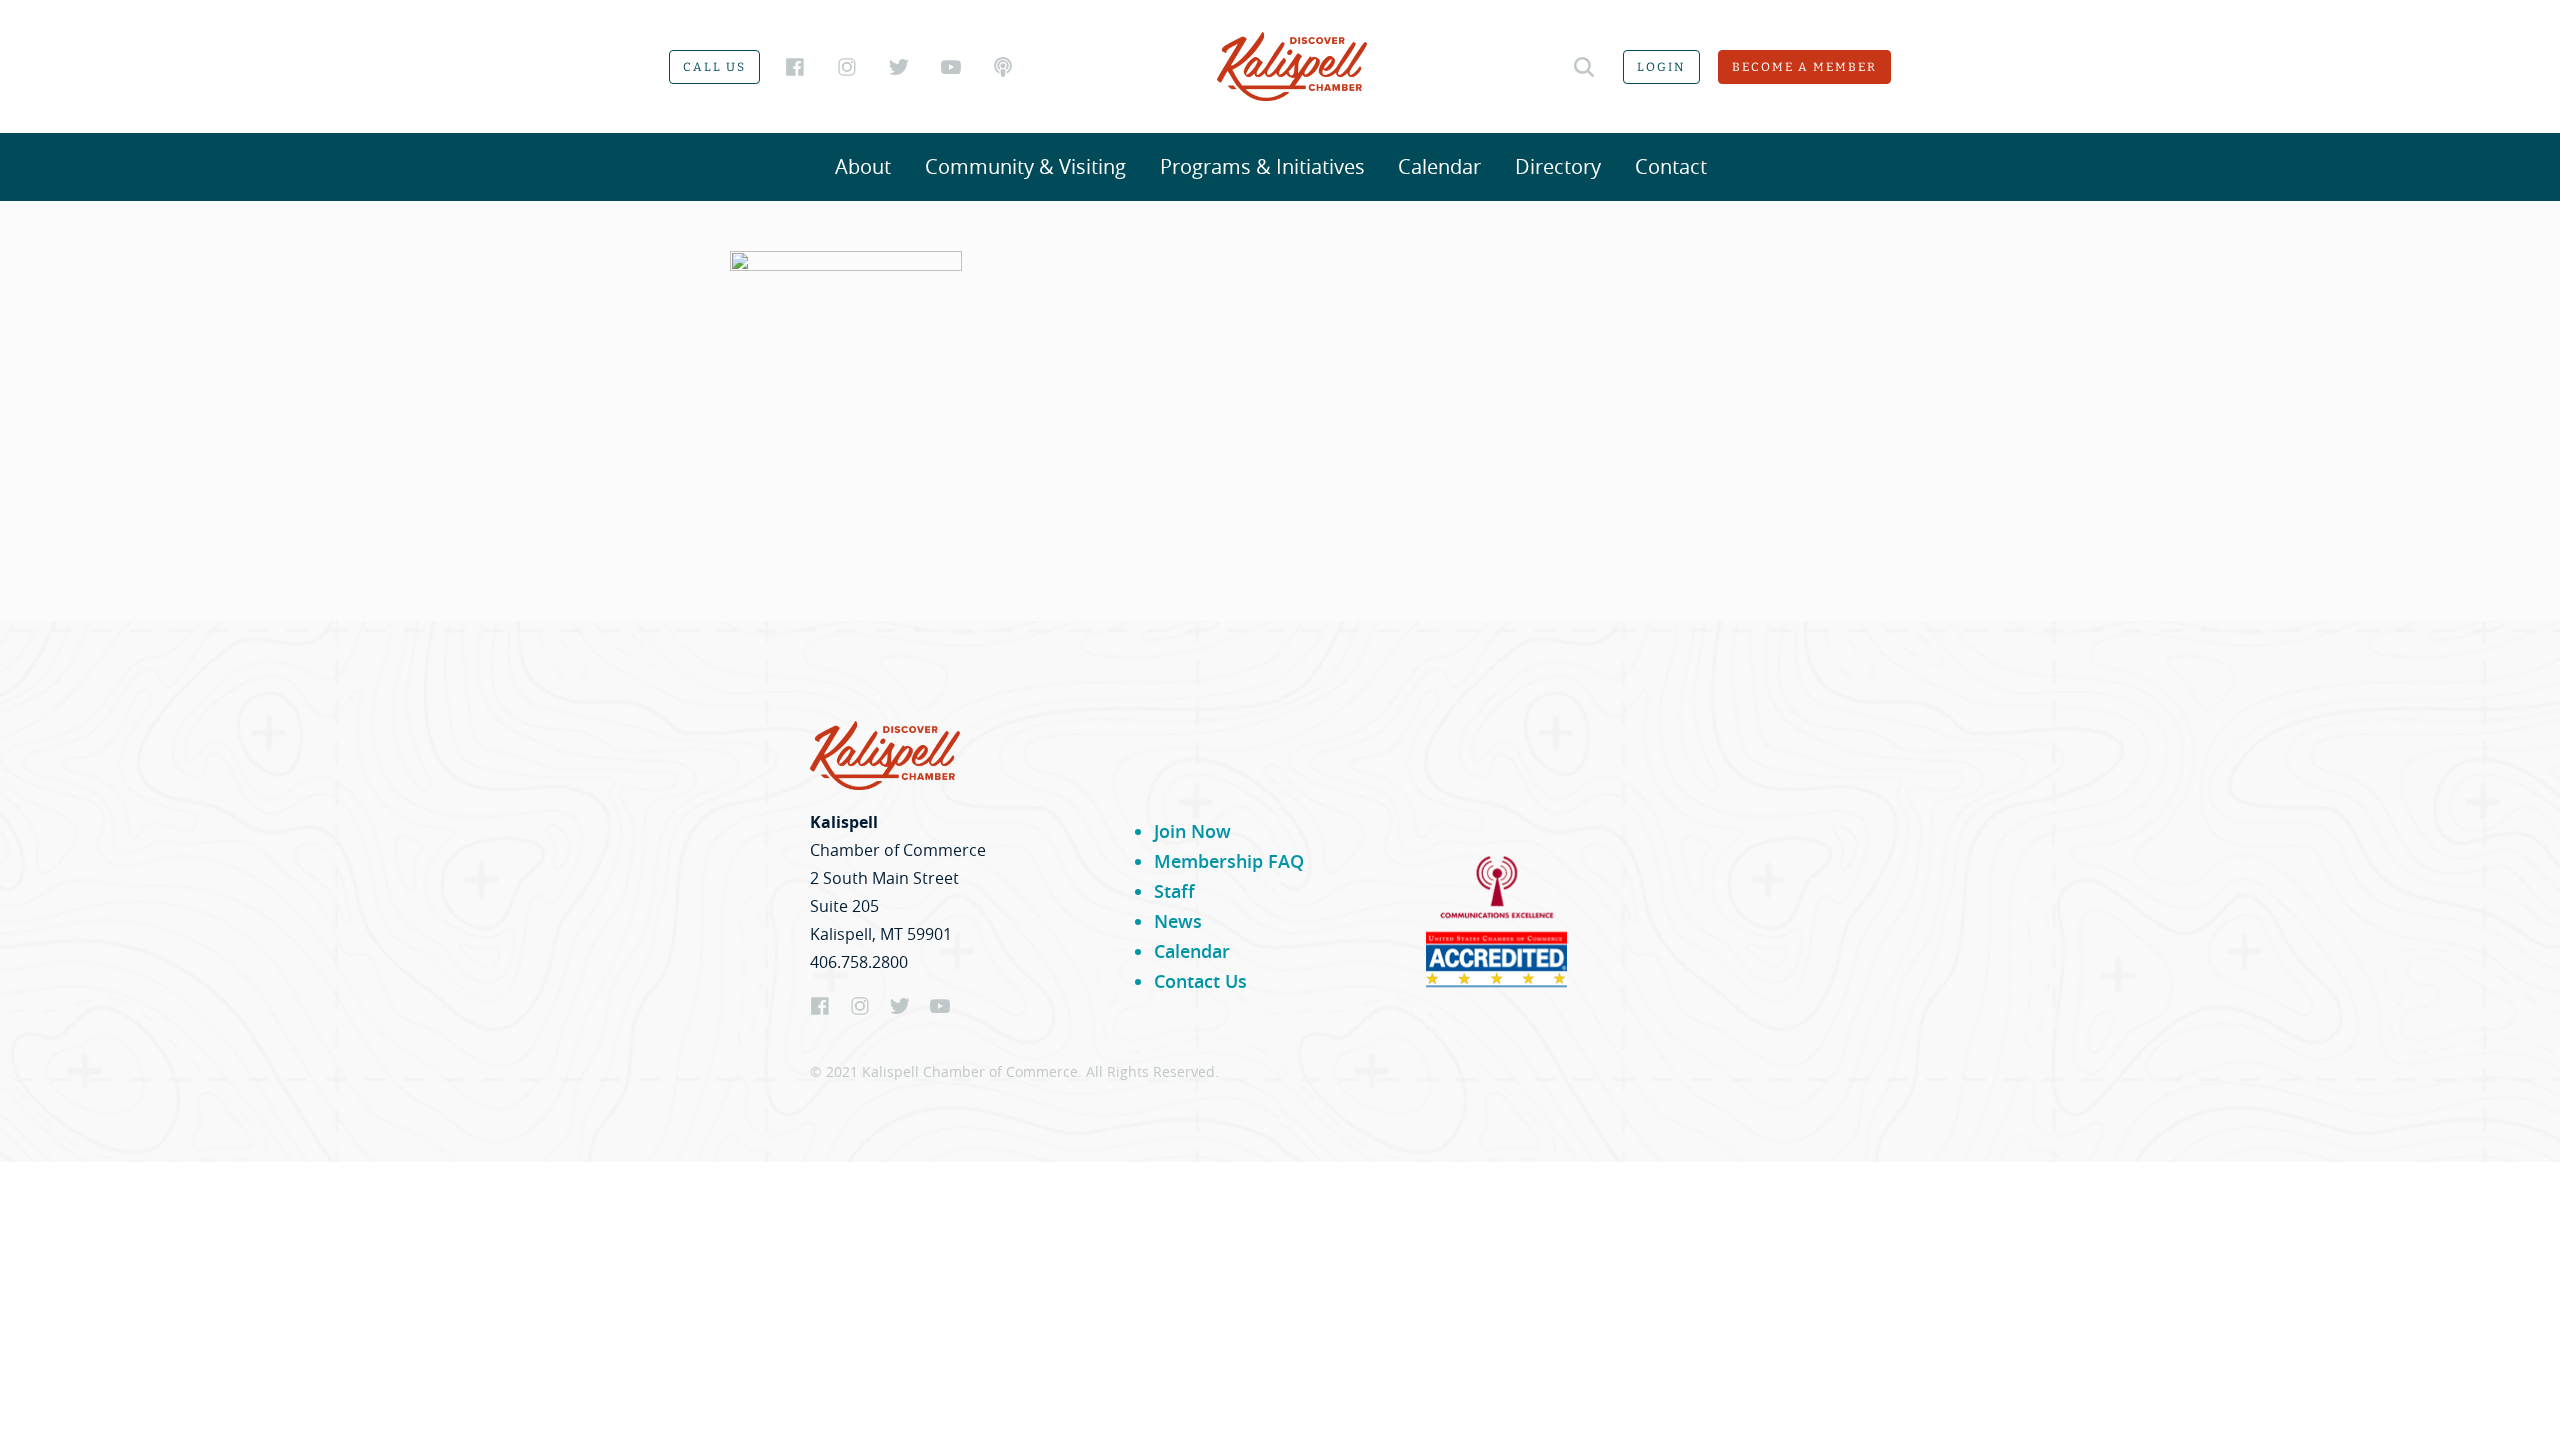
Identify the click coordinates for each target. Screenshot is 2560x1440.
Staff (1174, 891)
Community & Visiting (1025, 166)
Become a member (1804, 67)
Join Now (1192, 831)
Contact (1671, 166)
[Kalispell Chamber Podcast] (1003, 67)
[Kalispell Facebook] (795, 67)
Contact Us (1200, 981)
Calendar (1439, 166)
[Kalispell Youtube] (951, 67)
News (1178, 921)
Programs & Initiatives (1262, 166)
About (863, 166)
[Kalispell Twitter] (899, 67)
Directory (1558, 166)
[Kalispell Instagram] (847, 67)
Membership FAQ (1229, 861)
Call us (714, 67)
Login (1661, 67)
